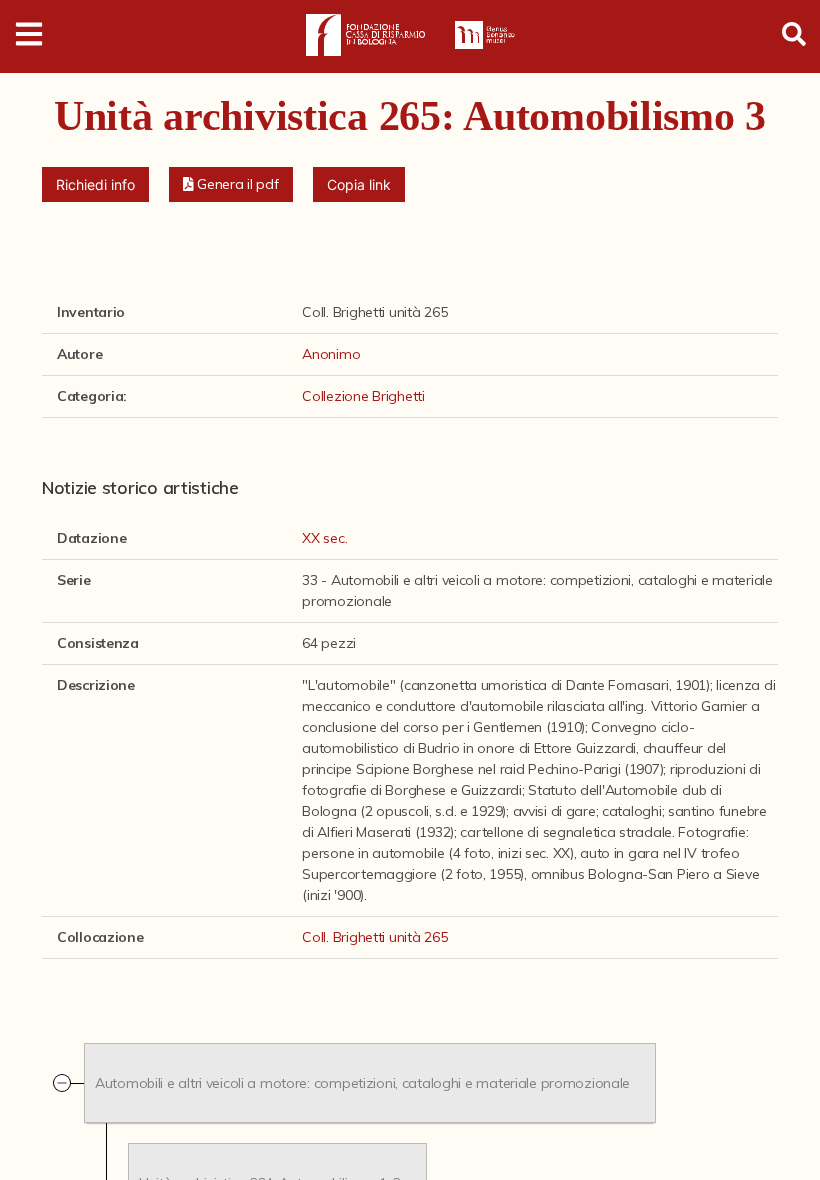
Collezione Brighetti (363, 396)
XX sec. (324, 538)
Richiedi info (95, 184)
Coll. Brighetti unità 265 (374, 937)
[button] (231, 184)
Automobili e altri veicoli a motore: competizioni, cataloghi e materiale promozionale (362, 1082)
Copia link (359, 184)
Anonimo (331, 354)
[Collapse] (62, 1083)
